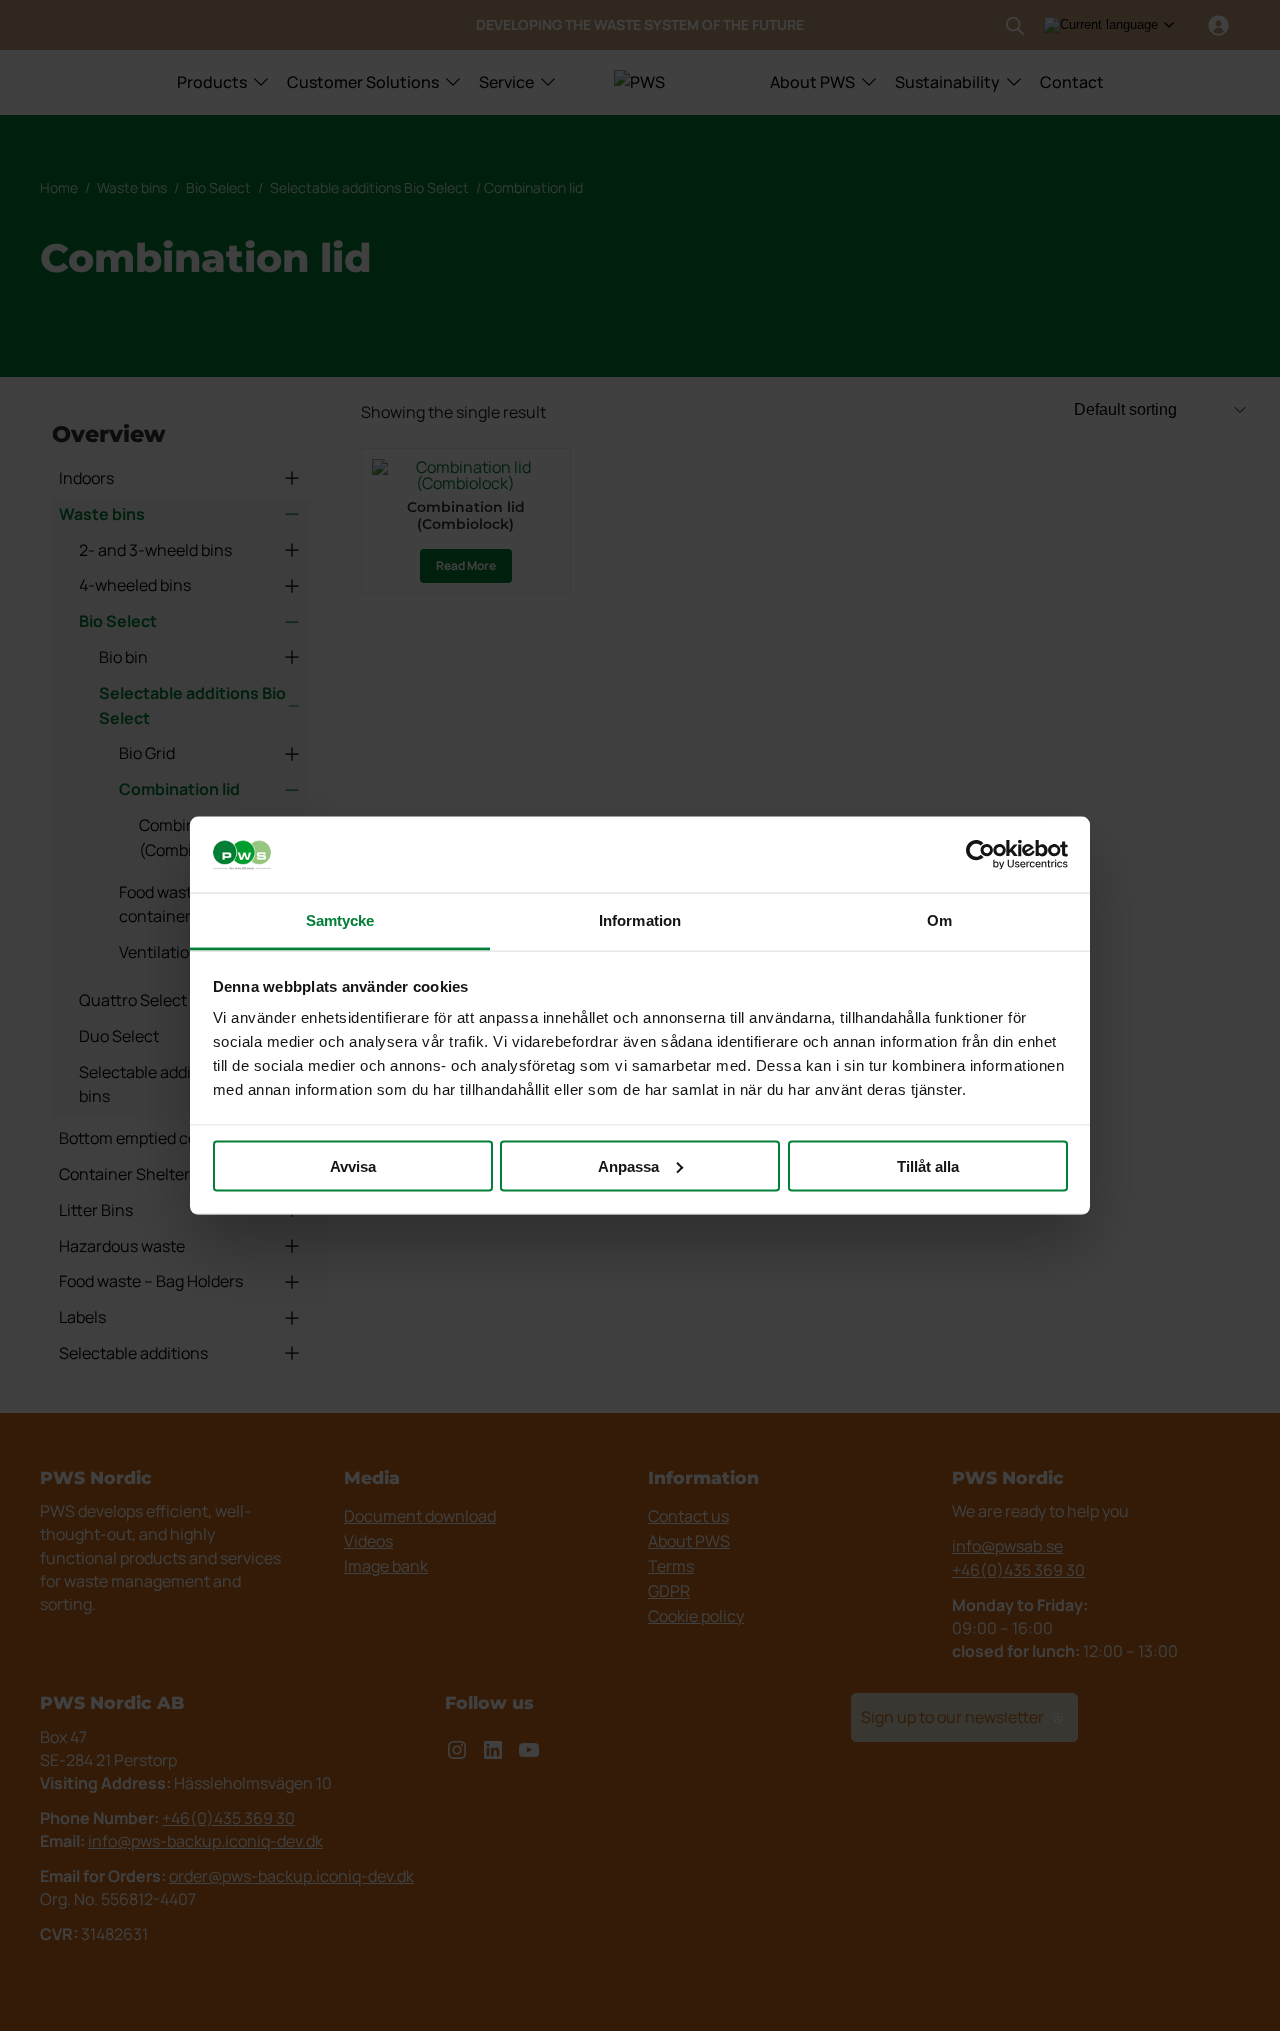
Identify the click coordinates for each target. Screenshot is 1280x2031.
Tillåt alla (928, 1165)
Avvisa (353, 1165)
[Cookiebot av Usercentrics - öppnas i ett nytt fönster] (980, 855)
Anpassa (628, 1165)
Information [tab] (640, 920)
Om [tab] (939, 920)
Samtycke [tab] (340, 920)
